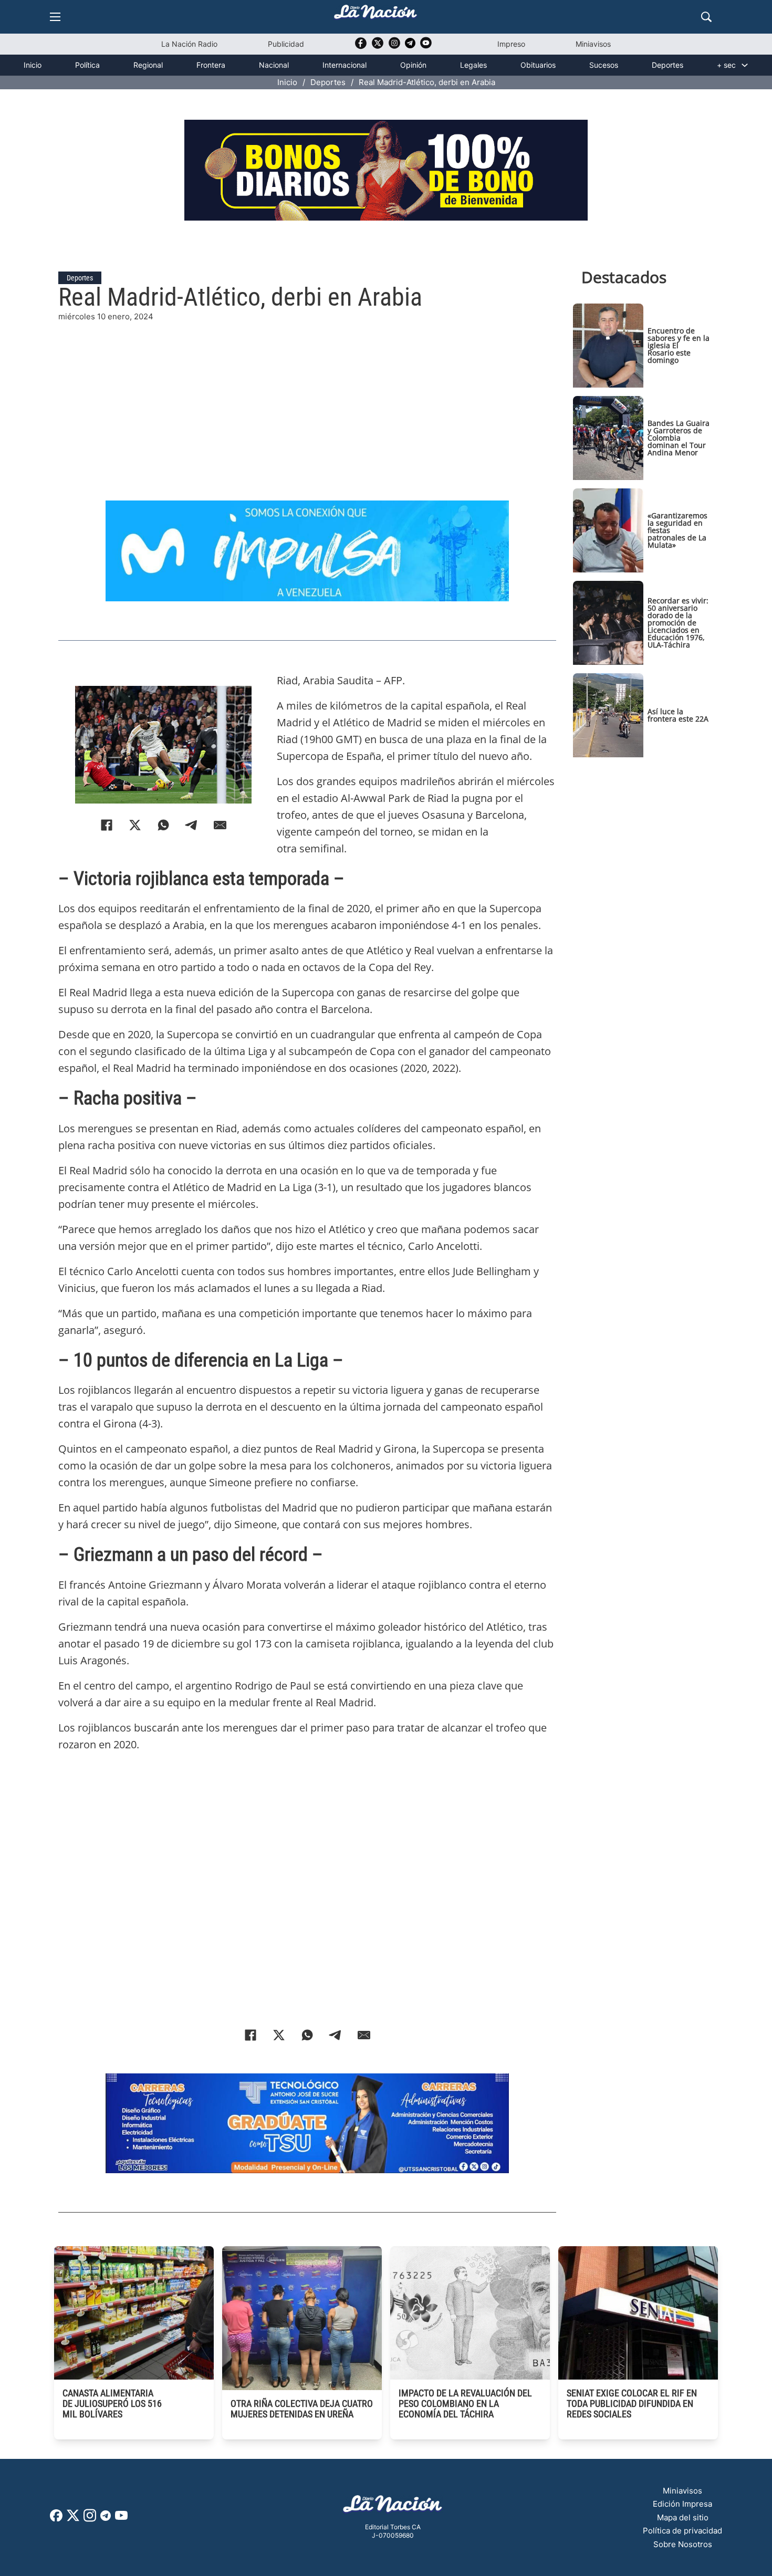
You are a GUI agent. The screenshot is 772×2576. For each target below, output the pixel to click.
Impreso (511, 44)
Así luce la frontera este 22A (678, 715)
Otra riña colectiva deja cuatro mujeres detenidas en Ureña (302, 2409)
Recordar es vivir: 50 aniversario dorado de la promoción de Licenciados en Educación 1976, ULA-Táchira (678, 623)
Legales (473, 65)
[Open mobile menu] (55, 17)
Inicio (33, 65)
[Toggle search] (706, 17)
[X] (135, 825)
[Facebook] (107, 825)
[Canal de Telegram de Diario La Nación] (410, 46)
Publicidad (286, 44)
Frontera (211, 65)
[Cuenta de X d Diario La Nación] (73, 2519)
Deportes (667, 65)
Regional (148, 65)
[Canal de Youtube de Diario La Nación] (426, 46)
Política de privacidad (682, 2531)
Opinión (413, 65)
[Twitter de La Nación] (378, 46)
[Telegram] (192, 825)
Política (87, 65)
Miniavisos (593, 44)
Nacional (274, 65)
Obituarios (538, 65)
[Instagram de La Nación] (394, 46)
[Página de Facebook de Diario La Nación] (56, 2518)
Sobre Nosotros (683, 2544)
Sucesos (604, 65)
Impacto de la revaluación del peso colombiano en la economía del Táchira (465, 2403)
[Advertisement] (307, 397)
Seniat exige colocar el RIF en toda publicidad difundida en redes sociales (632, 2403)
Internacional (345, 65)
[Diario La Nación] (375, 15)
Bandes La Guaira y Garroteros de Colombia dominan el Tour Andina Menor (679, 438)
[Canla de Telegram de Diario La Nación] (106, 2518)
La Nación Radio (189, 44)
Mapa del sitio (683, 2517)
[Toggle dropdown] (745, 65)
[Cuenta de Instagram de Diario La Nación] (90, 2519)
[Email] (220, 825)
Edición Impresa (682, 2504)
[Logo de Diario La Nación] (393, 2507)
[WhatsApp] (163, 825)
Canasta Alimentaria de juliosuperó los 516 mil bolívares (112, 2403)
